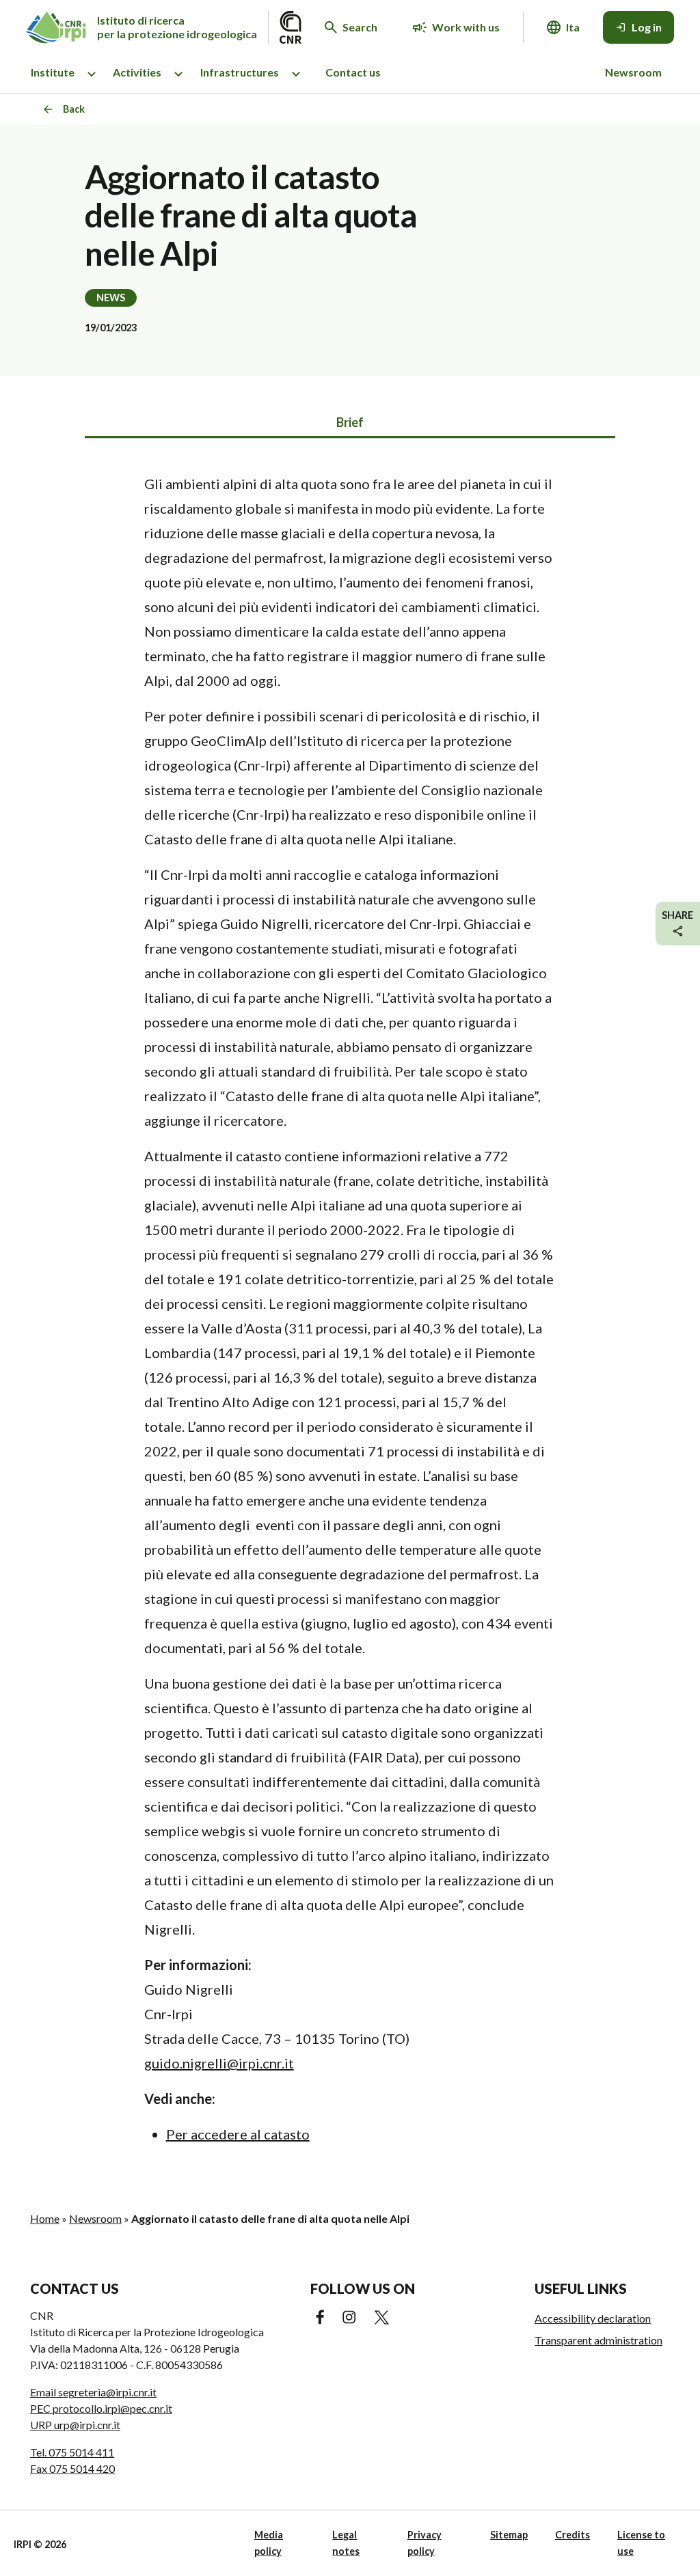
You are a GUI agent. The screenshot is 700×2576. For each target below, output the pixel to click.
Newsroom (633, 72)
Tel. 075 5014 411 (72, 2452)
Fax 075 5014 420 (72, 2468)
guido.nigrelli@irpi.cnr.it (219, 2063)
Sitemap (509, 2535)
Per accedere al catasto (238, 2134)
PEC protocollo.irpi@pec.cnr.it (101, 2408)
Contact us (353, 72)
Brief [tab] (350, 422)
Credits (573, 2535)
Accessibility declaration (593, 2318)
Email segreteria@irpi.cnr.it (93, 2392)
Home (45, 2218)
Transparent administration (598, 2340)
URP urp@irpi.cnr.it (75, 2425)
